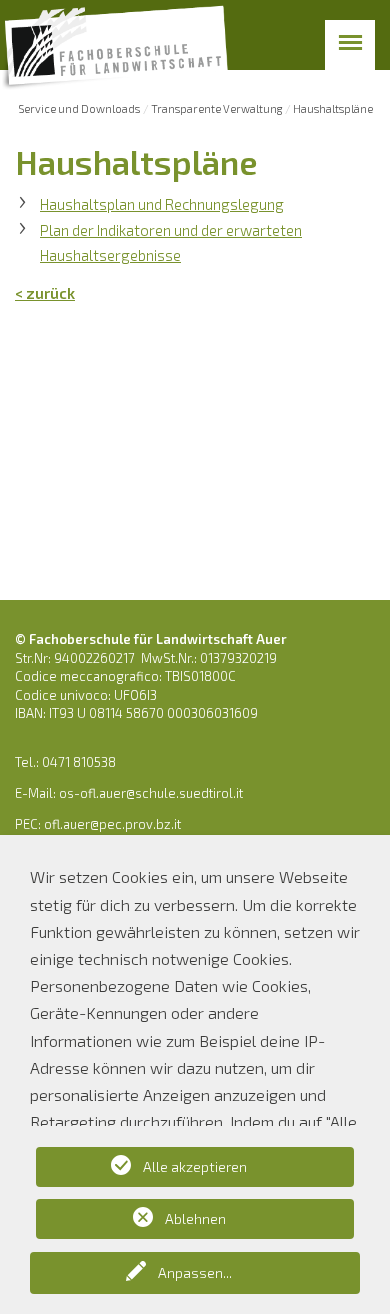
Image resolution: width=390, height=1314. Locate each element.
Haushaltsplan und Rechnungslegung (162, 204)
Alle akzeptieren (195, 1166)
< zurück (45, 293)
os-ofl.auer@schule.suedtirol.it (151, 793)
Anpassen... (195, 1272)
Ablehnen (195, 1218)
